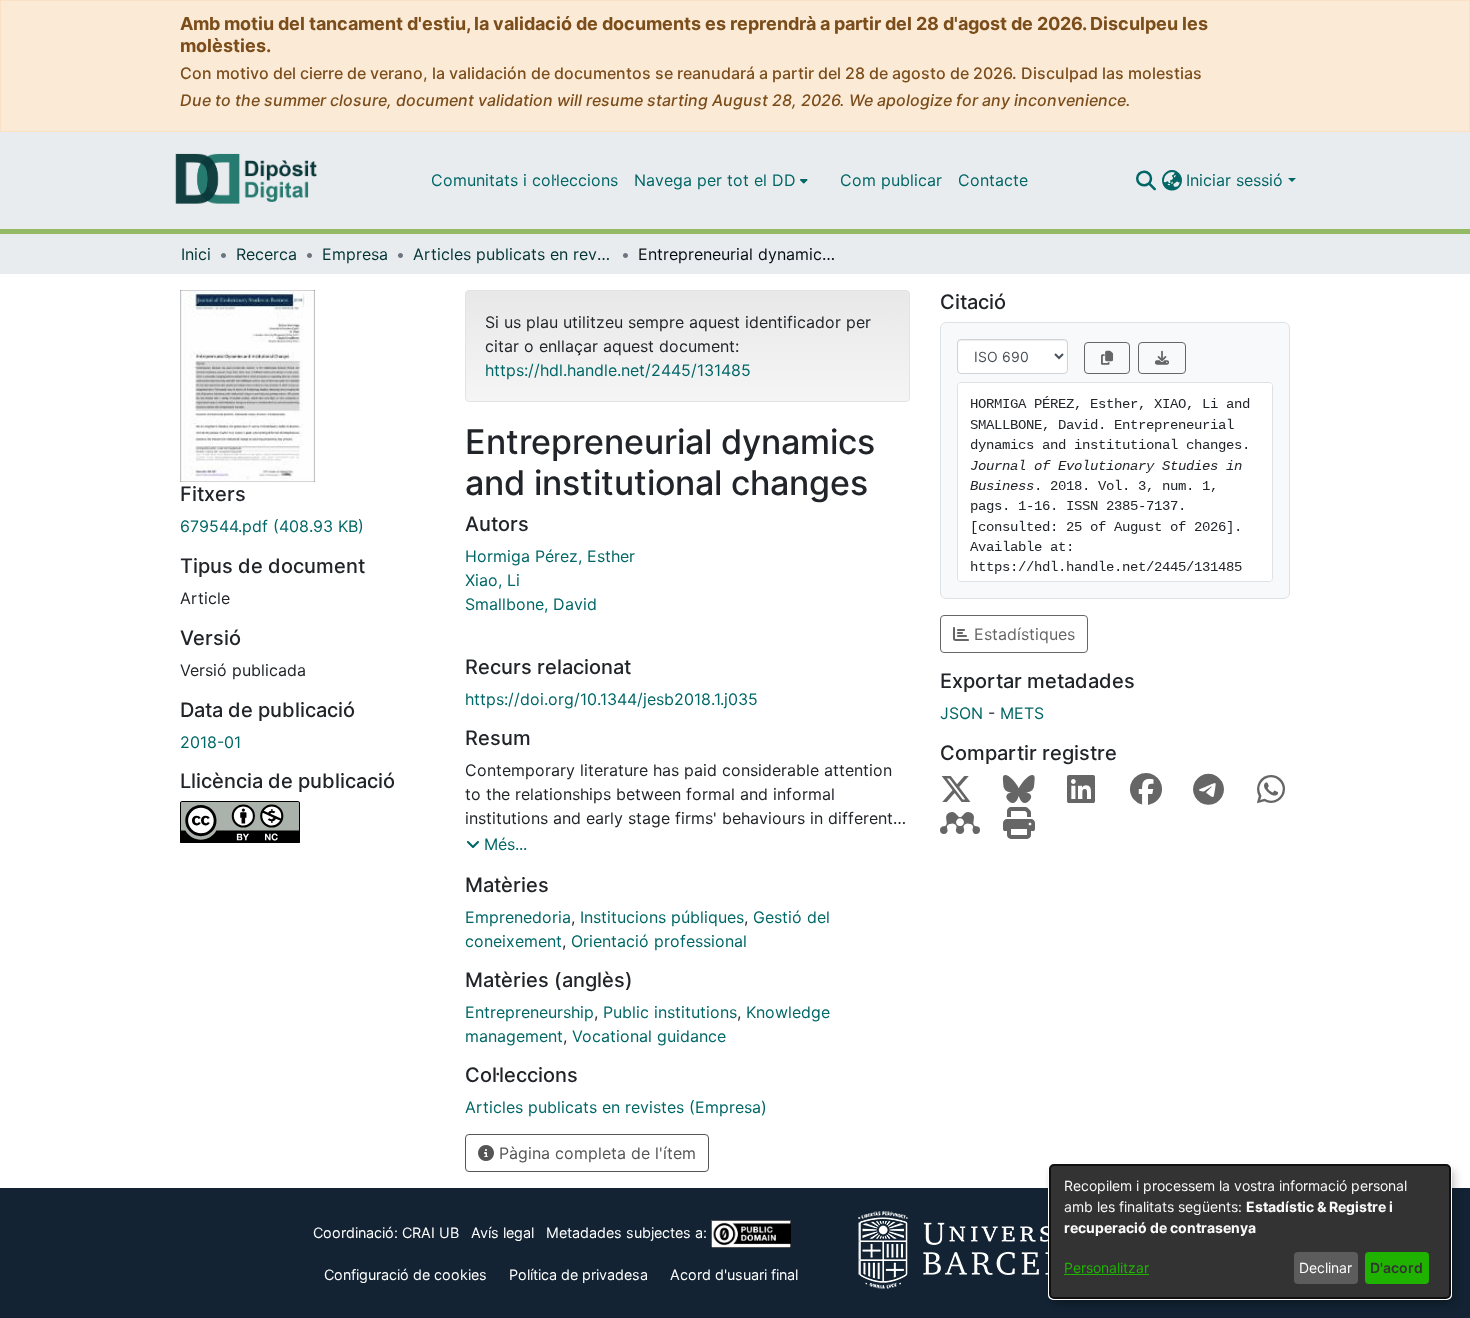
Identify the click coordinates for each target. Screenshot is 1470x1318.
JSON (961, 713)
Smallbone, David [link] (531, 604)
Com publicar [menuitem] (891, 180)
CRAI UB (430, 1232)
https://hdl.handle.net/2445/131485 (618, 370)
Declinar (1325, 1267)
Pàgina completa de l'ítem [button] (595, 1153)
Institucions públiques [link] (662, 917)
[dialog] (1250, 1231)
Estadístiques (1022, 634)
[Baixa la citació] (1162, 358)
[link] (307, 526)
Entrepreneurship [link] (529, 1012)
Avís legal (502, 1232)
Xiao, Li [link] (492, 580)
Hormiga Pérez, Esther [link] (550, 556)
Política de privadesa (578, 1274)
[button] (1145, 180)
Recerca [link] (266, 254)
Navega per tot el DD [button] (715, 180)
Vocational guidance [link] (649, 1036)
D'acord (1396, 1267)
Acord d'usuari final (734, 1274)
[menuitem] (721, 180)
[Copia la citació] (1107, 358)
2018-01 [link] (210, 742)
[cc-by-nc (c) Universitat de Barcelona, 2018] (307, 822)
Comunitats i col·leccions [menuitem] (524, 180)
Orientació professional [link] (659, 941)
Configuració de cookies (405, 1274)
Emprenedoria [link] (518, 917)
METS (1022, 713)
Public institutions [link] (670, 1012)
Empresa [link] (355, 254)
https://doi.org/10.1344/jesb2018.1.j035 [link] (611, 699)
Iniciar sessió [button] (1237, 180)
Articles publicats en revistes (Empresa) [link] (513, 254)
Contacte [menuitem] (993, 180)
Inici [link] (196, 254)
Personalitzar (1106, 1267)
